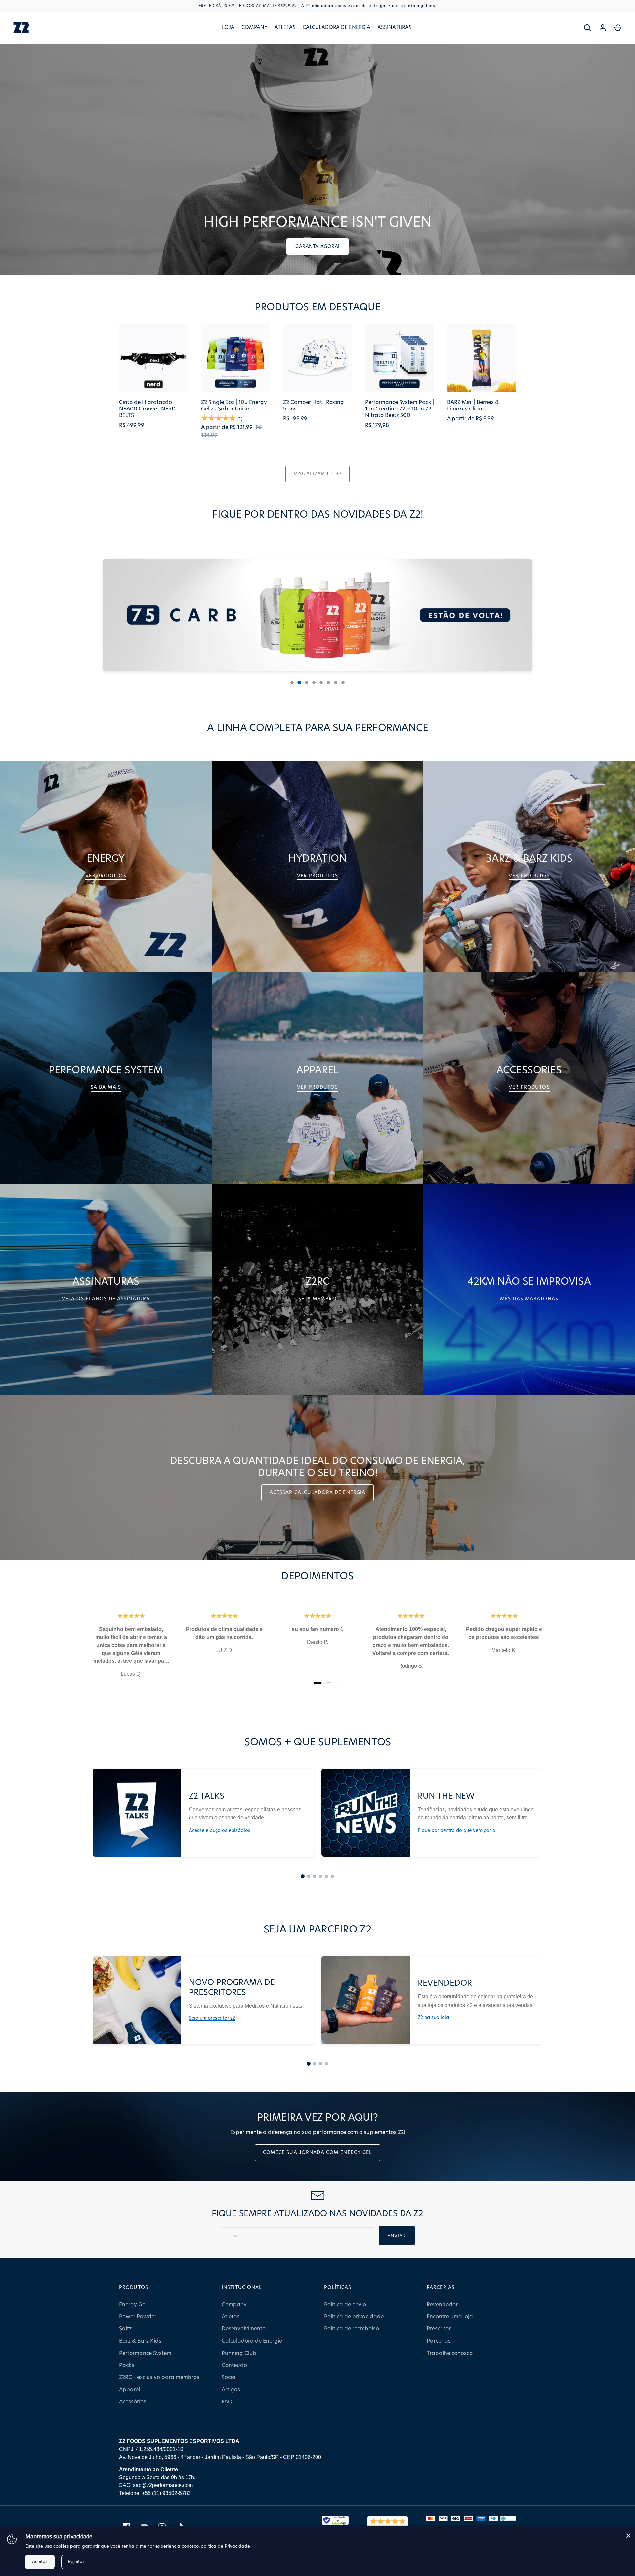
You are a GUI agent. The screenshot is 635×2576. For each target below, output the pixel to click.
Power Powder (138, 2317)
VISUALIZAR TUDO (317, 474)
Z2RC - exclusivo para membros (159, 2377)
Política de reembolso (352, 2329)
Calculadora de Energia (337, 28)
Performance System (145, 2353)
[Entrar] (603, 28)
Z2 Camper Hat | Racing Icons (314, 406)
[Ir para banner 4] (314, 683)
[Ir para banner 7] (336, 683)
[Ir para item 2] (309, 1876)
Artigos (231, 2390)
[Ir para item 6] (332, 1876)
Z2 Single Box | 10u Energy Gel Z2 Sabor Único (234, 406)
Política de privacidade (354, 2317)
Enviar (397, 2236)
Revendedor (442, 2305)
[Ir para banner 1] (292, 683)
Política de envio (345, 2305)
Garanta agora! (317, 247)
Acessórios (133, 2402)
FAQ (227, 2402)
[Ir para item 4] (320, 1876)
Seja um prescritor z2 (212, 2018)
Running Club (239, 2353)
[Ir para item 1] (303, 1876)
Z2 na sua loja (433, 2018)
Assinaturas (395, 28)
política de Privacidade (225, 2546)
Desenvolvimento (244, 2329)
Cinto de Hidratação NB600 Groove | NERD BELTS (147, 409)
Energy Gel (133, 2305)
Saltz (125, 2329)
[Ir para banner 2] (299, 683)
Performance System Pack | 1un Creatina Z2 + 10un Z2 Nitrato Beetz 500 (400, 409)
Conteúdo (234, 2365)
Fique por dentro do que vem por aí (457, 1831)
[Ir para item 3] (315, 1876)
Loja (228, 28)
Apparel (129, 2390)
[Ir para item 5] (326, 1876)
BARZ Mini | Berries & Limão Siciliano (473, 406)
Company (254, 28)
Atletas (285, 28)
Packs (127, 2365)
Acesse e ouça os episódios (220, 1831)
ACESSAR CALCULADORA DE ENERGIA (318, 1493)
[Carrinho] (618, 28)
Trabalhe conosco (450, 2353)
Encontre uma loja (450, 2317)
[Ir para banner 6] (328, 683)
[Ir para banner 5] (321, 683)
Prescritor (439, 2329)
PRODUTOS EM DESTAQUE (318, 307)
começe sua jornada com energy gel (318, 2153)
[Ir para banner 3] (307, 683)
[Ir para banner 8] (343, 683)
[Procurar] (587, 28)
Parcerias (439, 2341)
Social (229, 2377)
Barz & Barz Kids (140, 2341)
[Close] (628, 2536)
